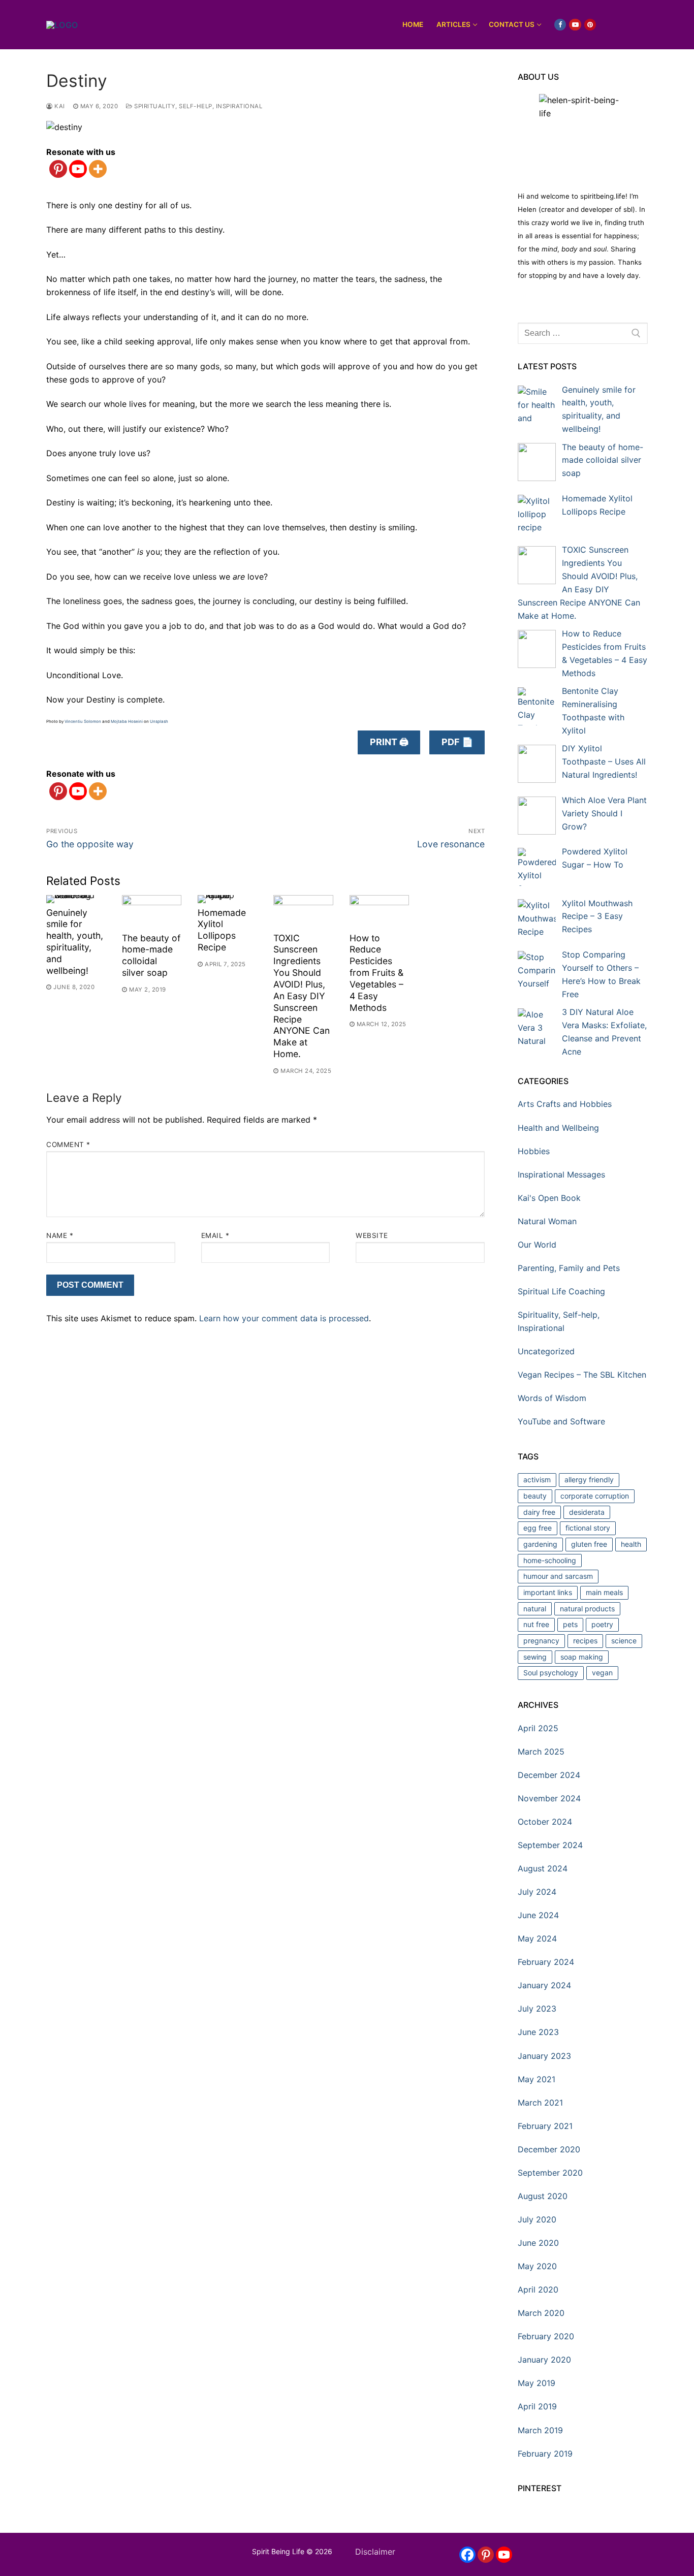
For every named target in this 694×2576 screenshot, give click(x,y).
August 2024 (543, 1868)
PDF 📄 (457, 742)
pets (570, 1624)
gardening (540, 1544)
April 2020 (538, 2289)
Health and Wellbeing (558, 1128)
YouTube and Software (561, 1421)
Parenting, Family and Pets (569, 1268)
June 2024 (538, 1915)
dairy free (539, 1512)
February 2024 (546, 1962)
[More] (98, 169)
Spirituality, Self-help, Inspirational (197, 106)
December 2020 (549, 2149)
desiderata (587, 1512)
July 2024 (537, 1892)
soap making (582, 1657)
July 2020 (537, 2219)
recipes (585, 1641)
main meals (604, 1592)
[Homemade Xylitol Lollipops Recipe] (227, 899)
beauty (535, 1496)
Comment (68, 1144)
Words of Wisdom (552, 1398)
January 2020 (544, 2360)
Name (60, 1235)
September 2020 (550, 2173)
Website (372, 1235)
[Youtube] (78, 169)
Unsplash (159, 721)
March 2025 (541, 1752)
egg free (538, 1528)
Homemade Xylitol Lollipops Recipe (222, 930)
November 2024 (549, 1798)
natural (535, 1609)
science (624, 1641)
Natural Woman (547, 1221)
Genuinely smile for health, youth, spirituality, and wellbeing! (75, 942)
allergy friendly (589, 1480)
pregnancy (541, 1641)
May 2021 (537, 2079)
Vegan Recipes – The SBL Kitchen (582, 1375)
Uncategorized (546, 1351)
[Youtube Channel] (504, 2555)
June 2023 (538, 2032)
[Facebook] (467, 2555)
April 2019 (537, 2406)
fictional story (588, 1528)
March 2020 (541, 2313)
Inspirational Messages (561, 1174)
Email (215, 1235)
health (631, 1544)
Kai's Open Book (549, 1198)
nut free (536, 1624)
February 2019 (545, 2454)
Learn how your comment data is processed (284, 1318)
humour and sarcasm (558, 1576)
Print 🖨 (389, 742)
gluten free (589, 1544)
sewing (535, 1657)
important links (548, 1592)
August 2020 (543, 2196)
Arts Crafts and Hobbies (565, 1104)
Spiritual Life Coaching (561, 1291)
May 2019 (537, 2383)
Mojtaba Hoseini (127, 721)
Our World (537, 1245)
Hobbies (534, 1151)
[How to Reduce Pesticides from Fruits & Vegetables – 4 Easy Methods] (379, 912)
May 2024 (537, 1938)
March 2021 (540, 2103)
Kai (59, 106)
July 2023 (537, 2009)
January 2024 (544, 1985)
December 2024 (549, 1775)
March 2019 (540, 2430)
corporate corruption (595, 1496)
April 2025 (538, 1728)
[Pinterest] (58, 169)
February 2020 (546, 2336)
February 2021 (545, 2126)
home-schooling (550, 1560)
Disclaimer (375, 2552)
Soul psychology (551, 1673)
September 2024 (550, 1845)
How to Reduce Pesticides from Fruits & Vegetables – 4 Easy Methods (376, 973)
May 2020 (537, 2266)
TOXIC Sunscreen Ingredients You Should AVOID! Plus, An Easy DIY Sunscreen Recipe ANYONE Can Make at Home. (302, 996)
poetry (602, 1624)
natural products (587, 1609)
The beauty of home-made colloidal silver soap (151, 956)
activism (537, 1480)
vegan (602, 1673)
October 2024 (545, 1822)
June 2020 (538, 2243)
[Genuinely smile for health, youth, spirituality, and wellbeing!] (76, 899)
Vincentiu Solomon (83, 721)
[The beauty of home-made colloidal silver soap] (152, 912)
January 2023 (544, 2056)
